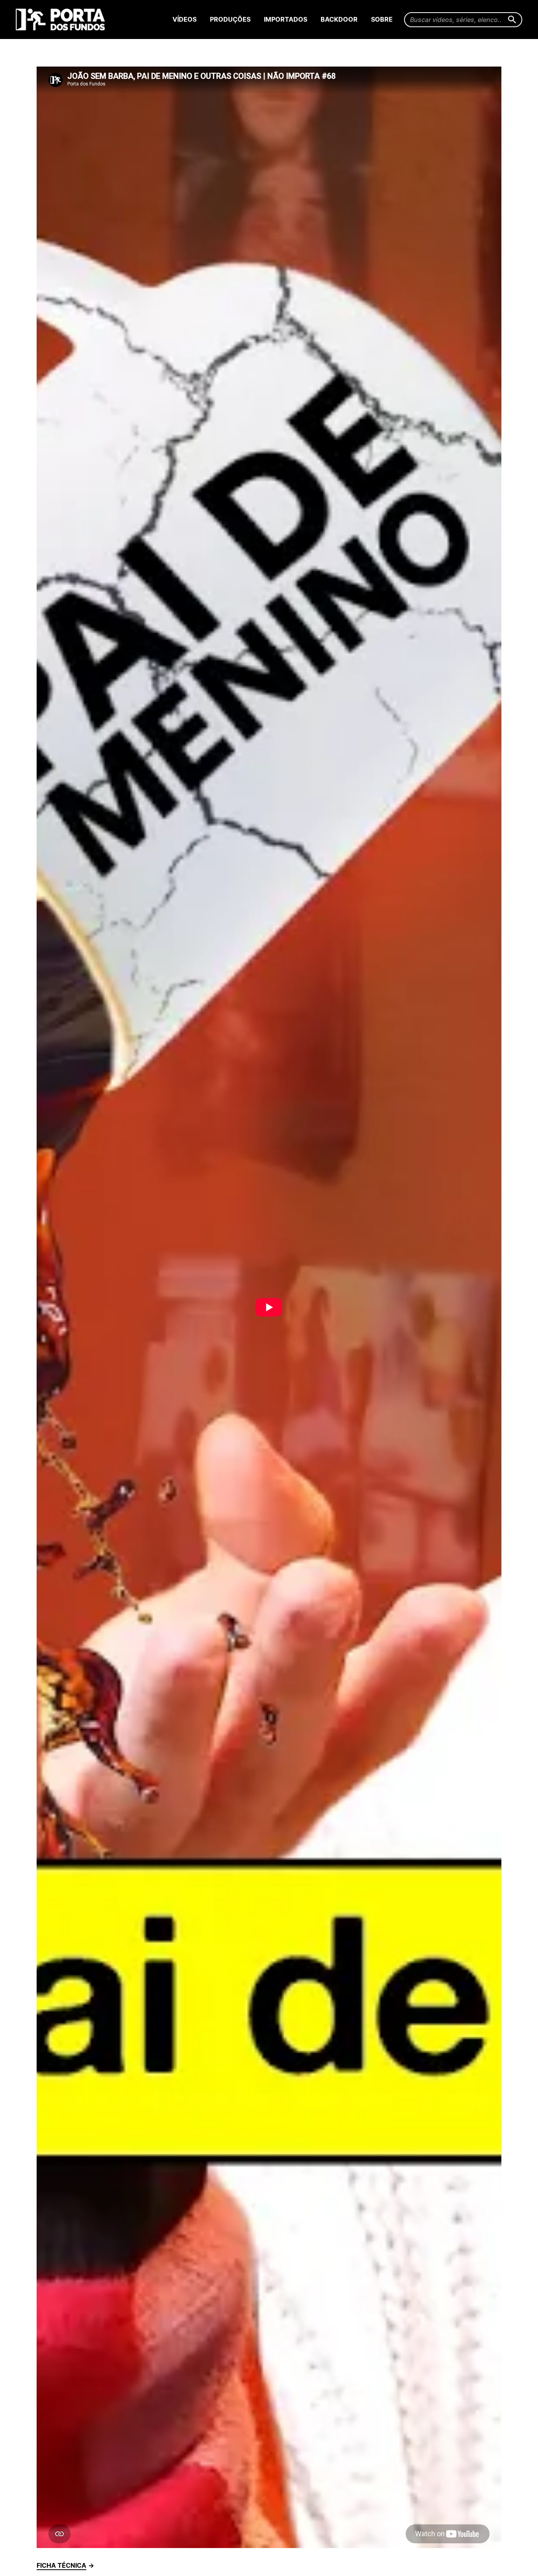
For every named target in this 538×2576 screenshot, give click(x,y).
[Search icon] (512, 20)
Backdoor (339, 19)
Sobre (382, 19)
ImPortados (286, 19)
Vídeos (185, 19)
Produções (230, 19)
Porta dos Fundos (62, 19)
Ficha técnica (61, 2565)
